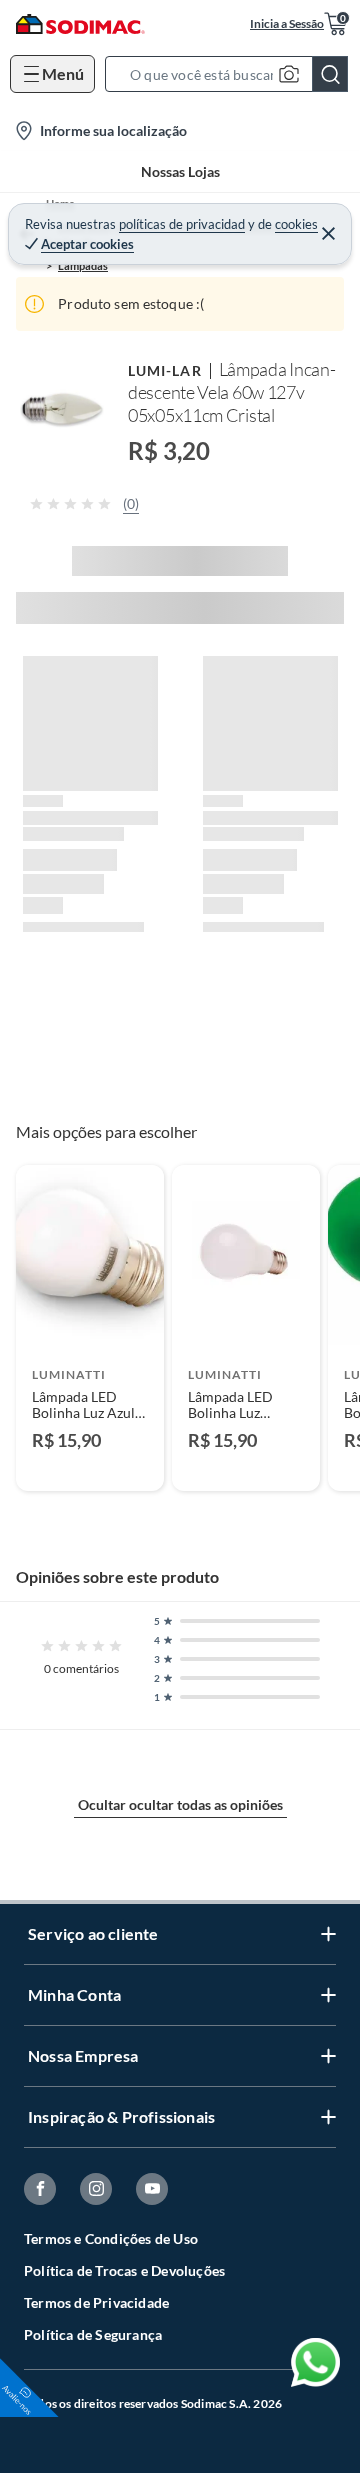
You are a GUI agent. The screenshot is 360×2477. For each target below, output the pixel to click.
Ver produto (89, 1463)
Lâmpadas (83, 265)
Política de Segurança (93, 2334)
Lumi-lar (165, 370)
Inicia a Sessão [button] (287, 23)
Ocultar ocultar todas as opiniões (180, 1804)
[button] (232, 74)
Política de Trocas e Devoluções (124, 2270)
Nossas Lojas (180, 171)
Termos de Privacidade (96, 2302)
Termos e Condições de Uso (111, 2238)
